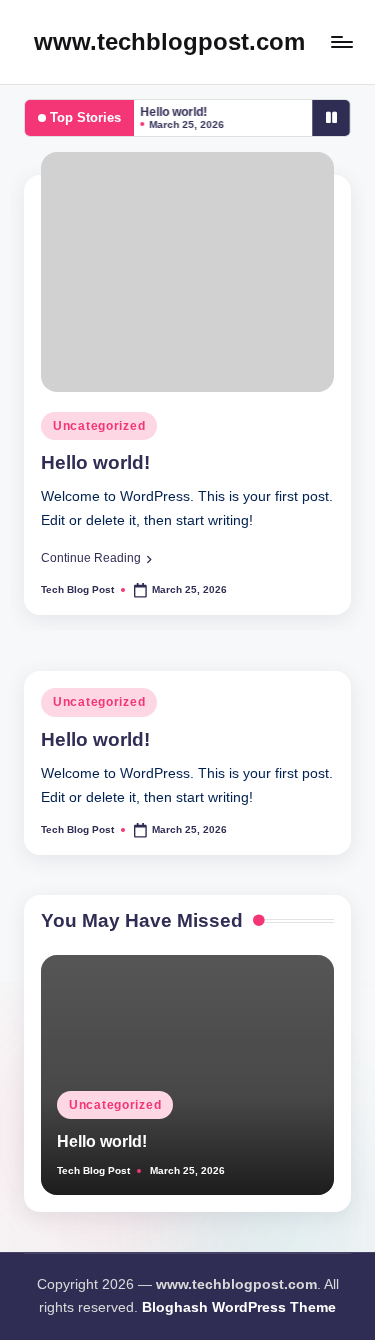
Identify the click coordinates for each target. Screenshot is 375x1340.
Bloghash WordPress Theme (239, 1307)
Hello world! (170, 112)
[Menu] (341, 41)
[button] (96, 558)
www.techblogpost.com (169, 41)
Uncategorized (99, 426)
